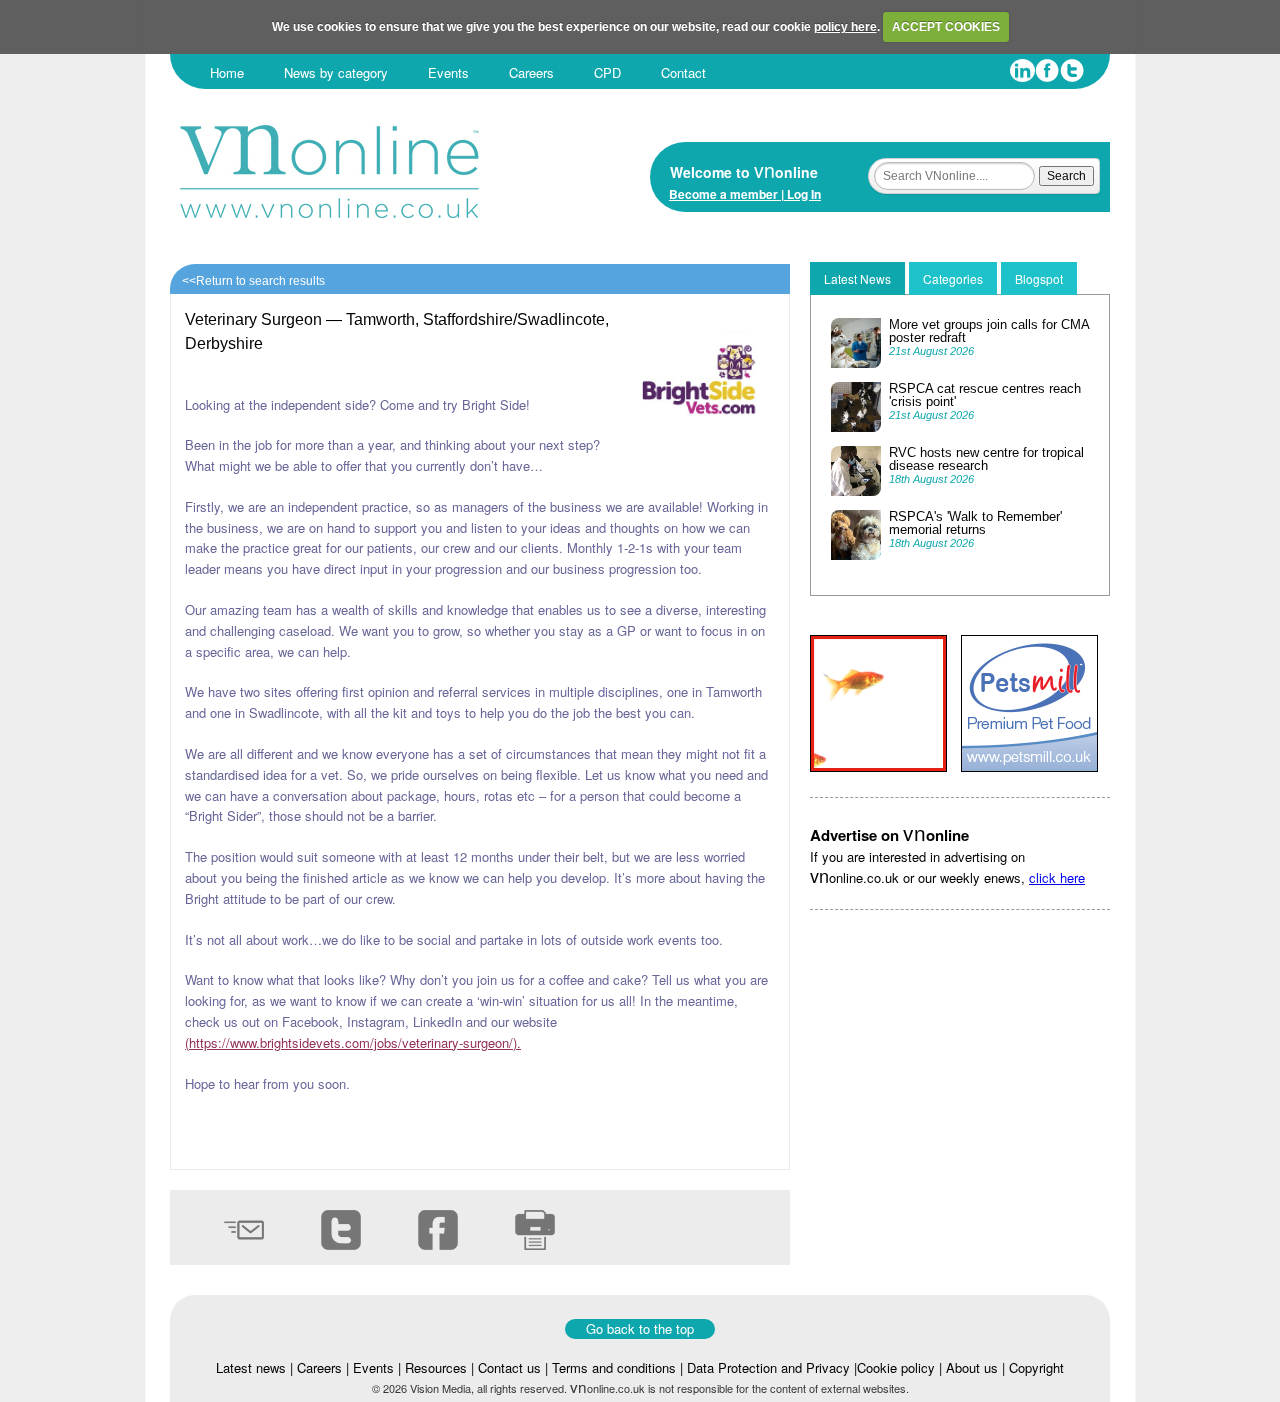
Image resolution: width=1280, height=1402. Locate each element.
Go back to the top (640, 1328)
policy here (845, 27)
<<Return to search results (253, 281)
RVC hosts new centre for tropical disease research (986, 459)
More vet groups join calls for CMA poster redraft (989, 331)
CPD (607, 72)
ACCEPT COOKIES (946, 27)
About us (972, 1367)
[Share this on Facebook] (416, 1259)
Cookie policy (896, 1367)
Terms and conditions (614, 1367)
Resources (436, 1367)
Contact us (509, 1367)
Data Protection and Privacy (768, 1367)
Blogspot (1039, 278)
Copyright (1036, 1367)
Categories (953, 278)
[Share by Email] (222, 1259)
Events (448, 72)
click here (1057, 877)
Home (227, 72)
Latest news (251, 1367)
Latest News (857, 278)
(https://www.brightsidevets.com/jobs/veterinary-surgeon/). (353, 1042)
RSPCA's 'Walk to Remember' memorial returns (975, 523)
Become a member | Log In (745, 194)
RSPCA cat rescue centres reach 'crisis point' (985, 395)
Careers (531, 72)
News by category (336, 72)
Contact (683, 72)
